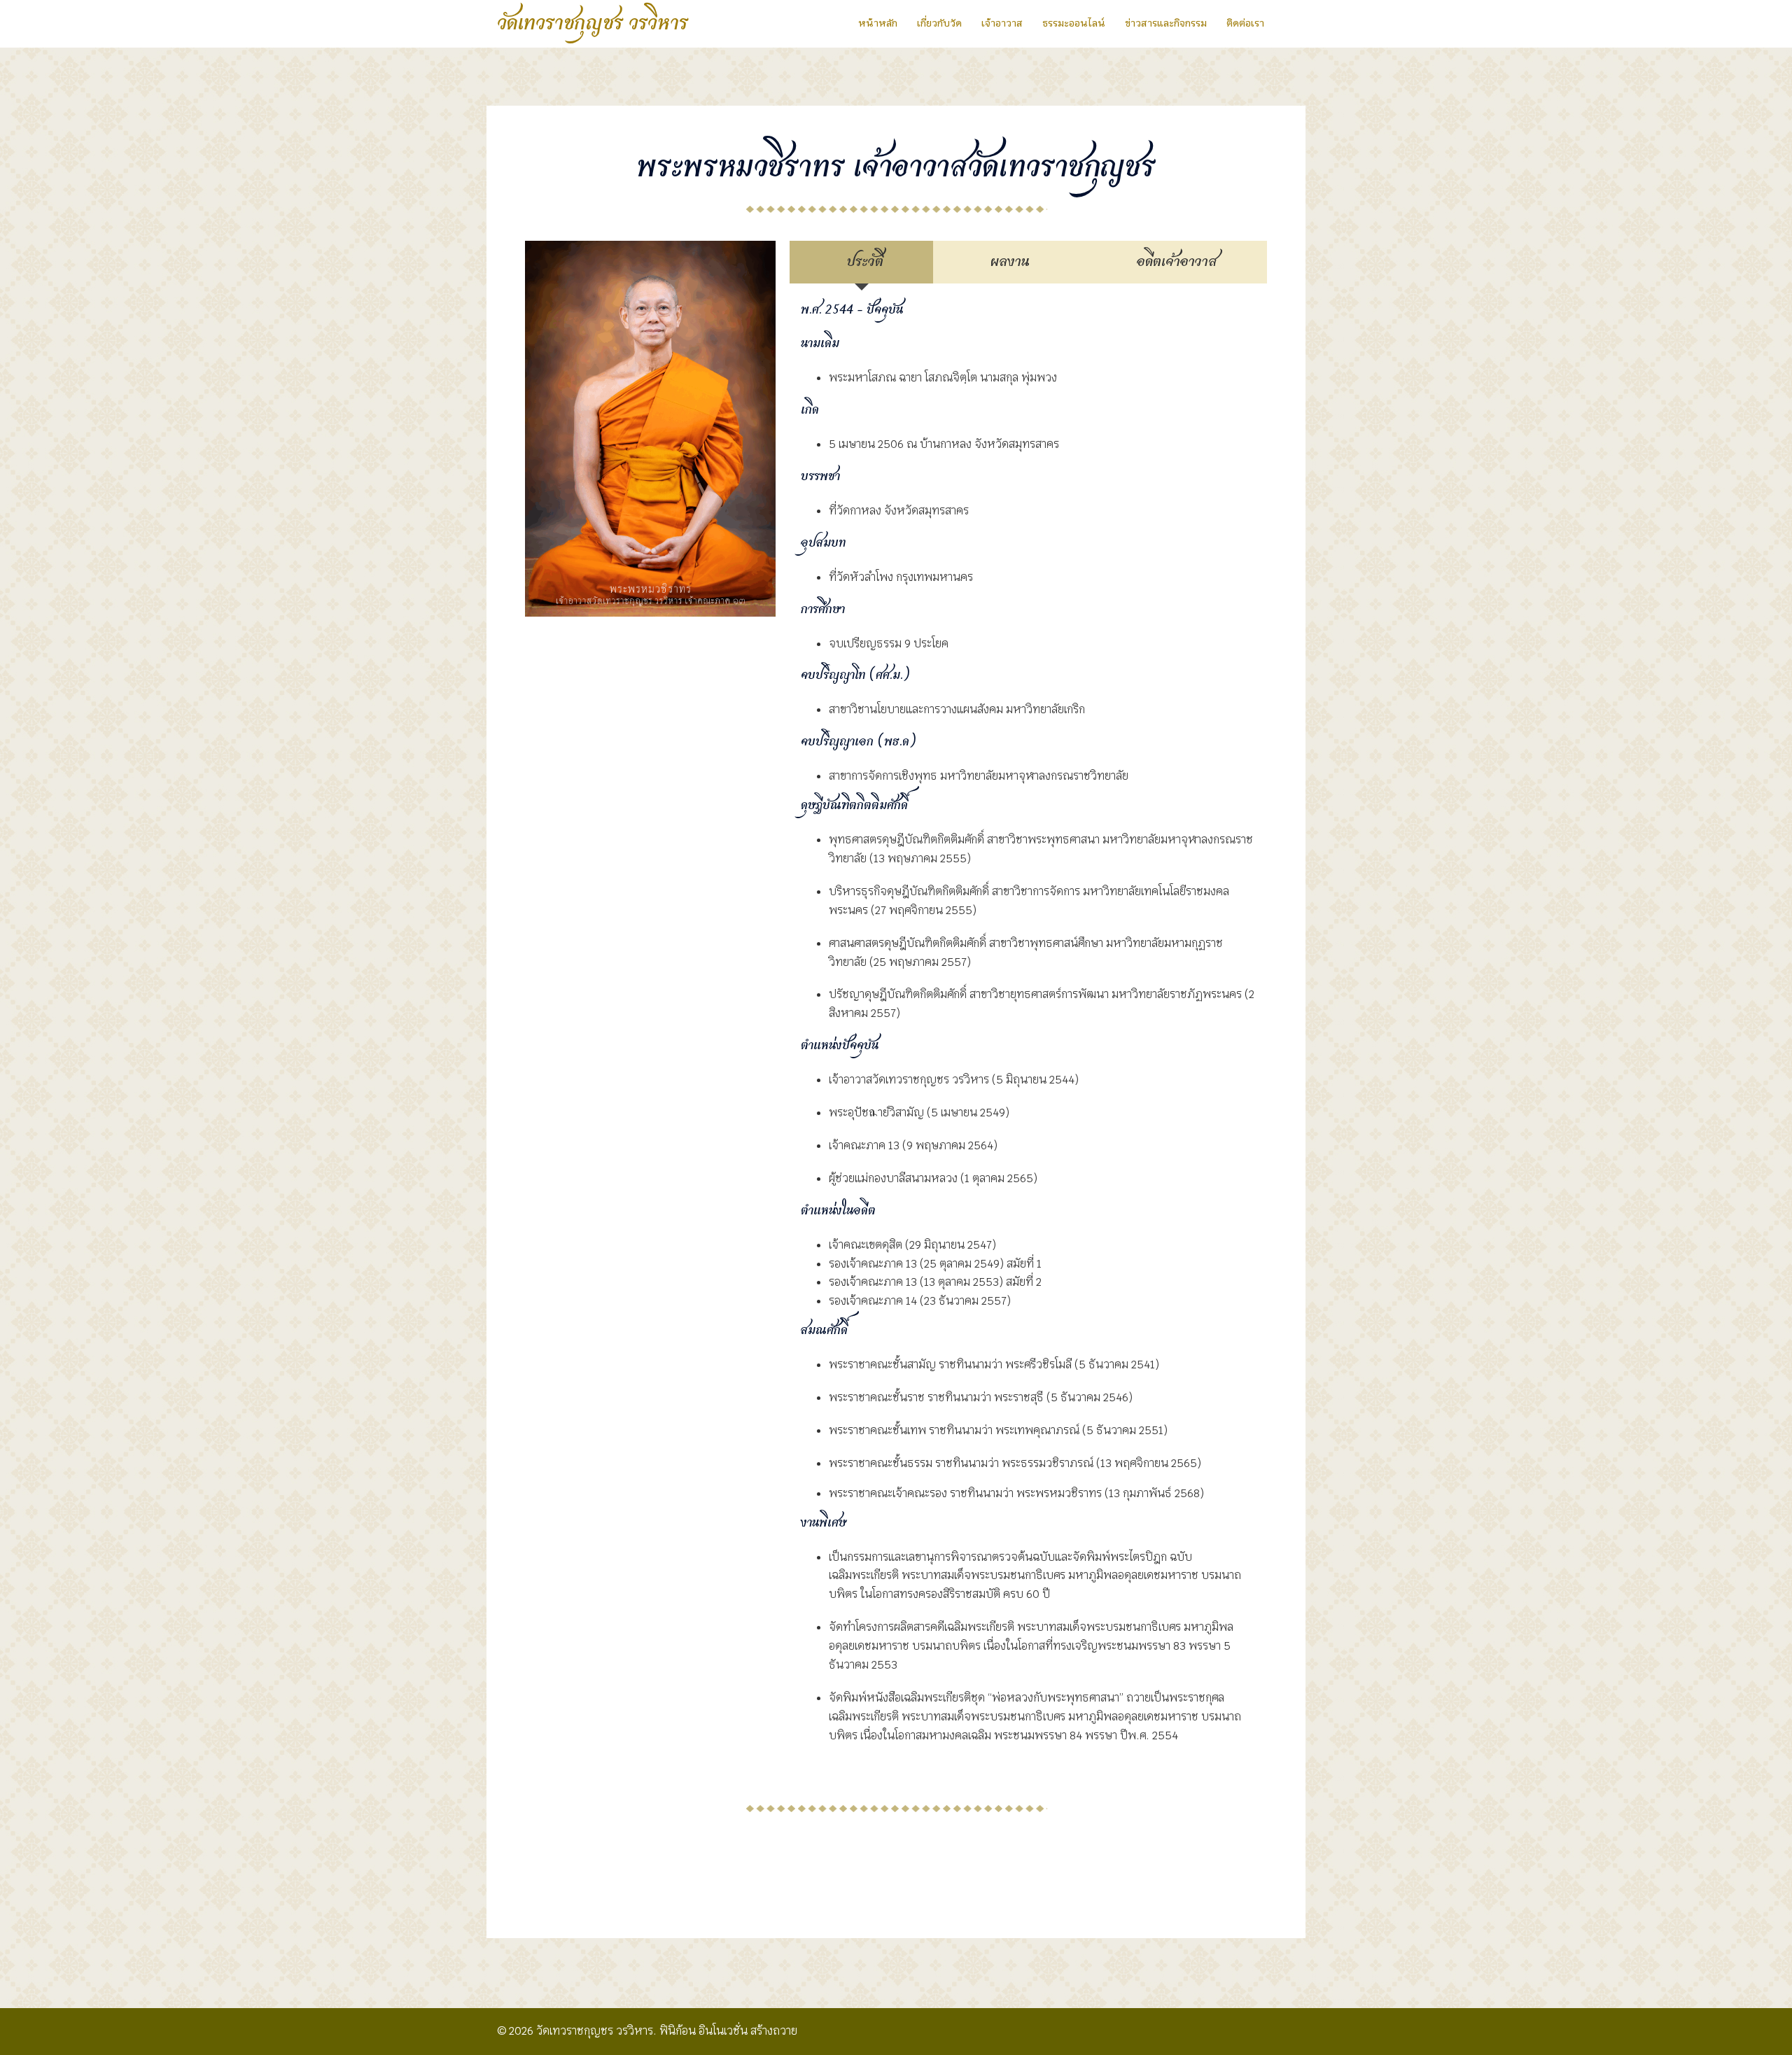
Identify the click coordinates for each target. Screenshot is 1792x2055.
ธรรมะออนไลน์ (1074, 23)
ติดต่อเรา (1245, 23)
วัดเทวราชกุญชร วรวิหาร (593, 24)
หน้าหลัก (878, 23)
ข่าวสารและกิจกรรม (1166, 23)
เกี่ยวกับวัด (939, 23)
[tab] (861, 262)
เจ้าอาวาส (1002, 23)
